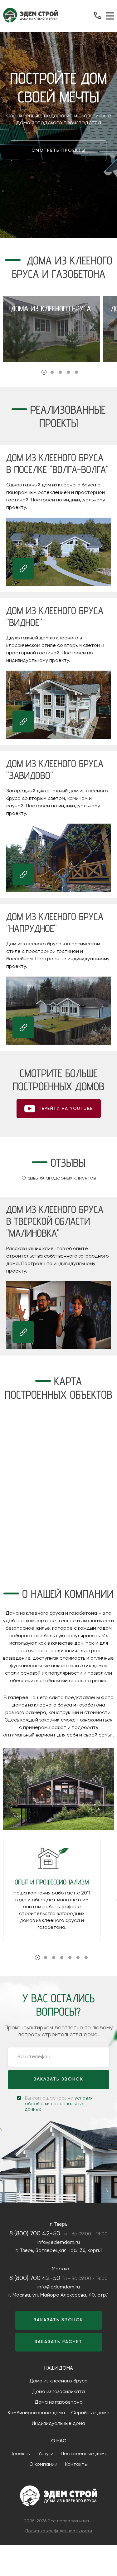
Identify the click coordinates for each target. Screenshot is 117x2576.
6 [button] (78, 1958)
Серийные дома (90, 2413)
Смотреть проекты (59, 150)
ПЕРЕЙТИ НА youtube (66, 1109)
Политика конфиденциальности (59, 2531)
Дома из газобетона (59, 2402)
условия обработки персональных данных (59, 2104)
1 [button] (44, 372)
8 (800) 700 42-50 (35, 2234)
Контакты (76, 2465)
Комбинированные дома (36, 2413)
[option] (51, 329)
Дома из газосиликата (58, 2392)
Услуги (46, 2454)
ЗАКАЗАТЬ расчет (58, 2342)
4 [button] (68, 372)
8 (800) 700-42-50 (98, 15)
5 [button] (76, 372)
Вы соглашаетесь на (59, 2104)
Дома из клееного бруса (58, 2381)
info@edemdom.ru (59, 2243)
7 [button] (86, 1958)
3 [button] (60, 372)
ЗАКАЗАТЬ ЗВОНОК (58, 2079)
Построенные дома (84, 2454)
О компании (43, 2465)
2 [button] (52, 372)
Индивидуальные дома (58, 2424)
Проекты (20, 2454)
